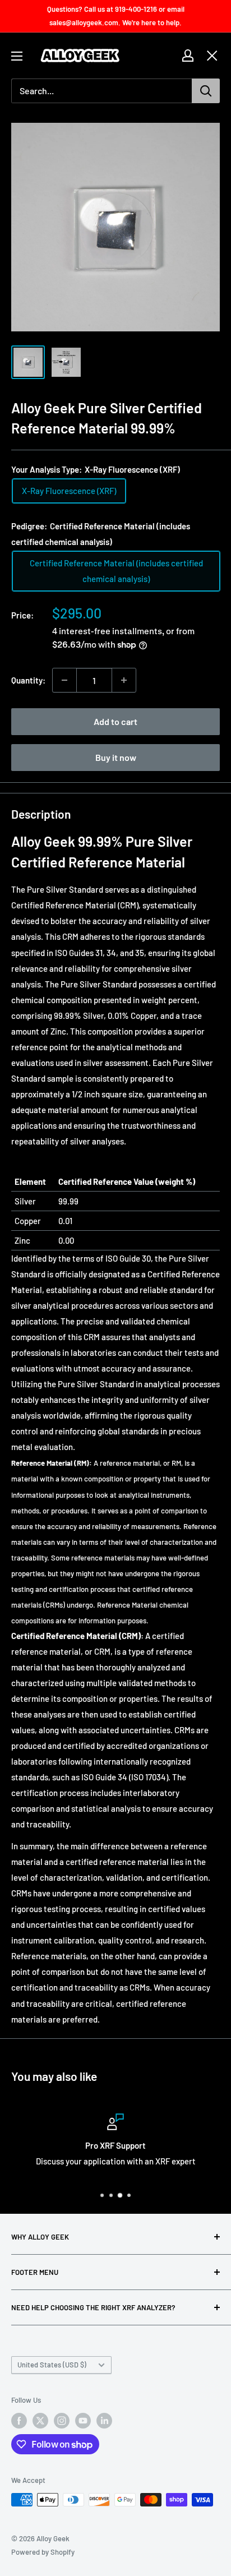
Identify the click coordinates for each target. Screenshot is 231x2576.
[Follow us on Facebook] (19, 2421)
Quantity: (28, 680)
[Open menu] (17, 56)
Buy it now (116, 757)
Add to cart (115, 721)
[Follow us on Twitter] (40, 2421)
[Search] (206, 91)
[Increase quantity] (124, 680)
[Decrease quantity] (64, 680)
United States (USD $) (52, 2365)
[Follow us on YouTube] (83, 2421)
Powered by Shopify (43, 2552)
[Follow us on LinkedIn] (104, 2421)
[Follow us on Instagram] (62, 2421)
